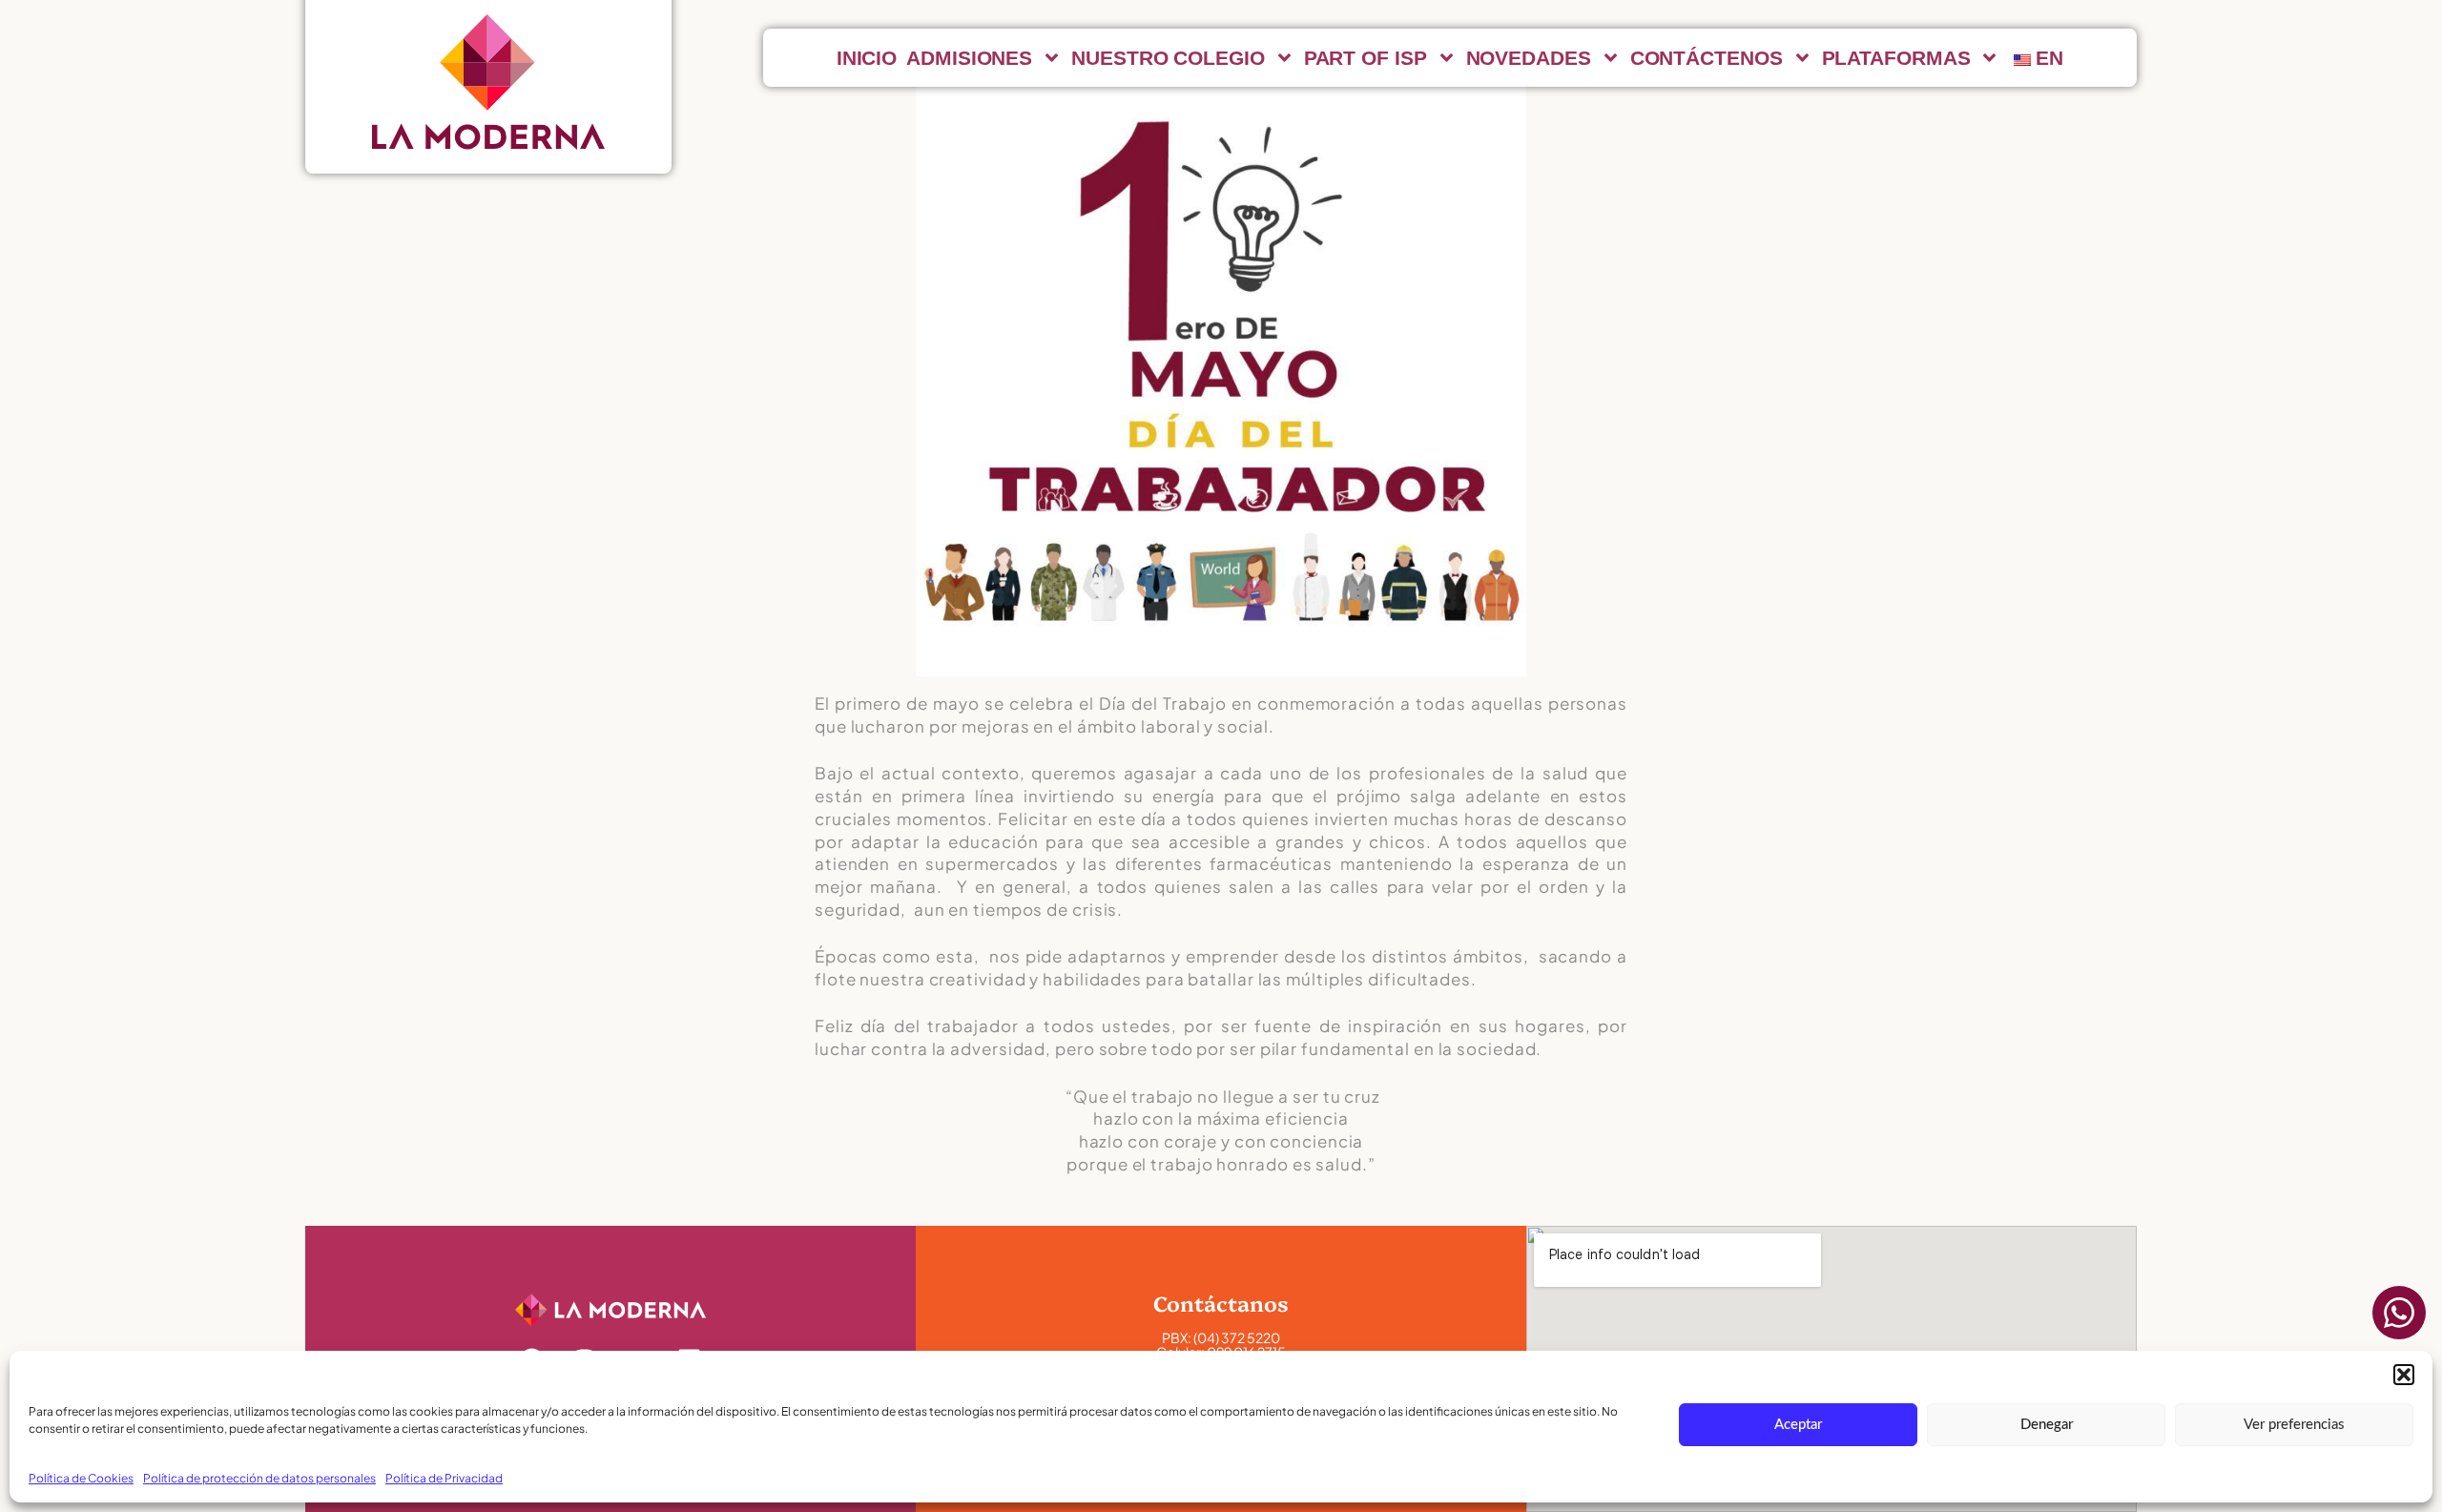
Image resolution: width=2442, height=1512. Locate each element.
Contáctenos (1707, 58)
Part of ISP (1366, 58)
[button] (2404, 1375)
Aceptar (1798, 1425)
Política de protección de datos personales (259, 1478)
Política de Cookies (81, 1478)
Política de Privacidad (444, 1478)
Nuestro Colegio (1168, 58)
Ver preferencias (2294, 1425)
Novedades (1529, 58)
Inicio (867, 58)
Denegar (2047, 1425)
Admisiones (969, 58)
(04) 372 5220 (1237, 1337)
